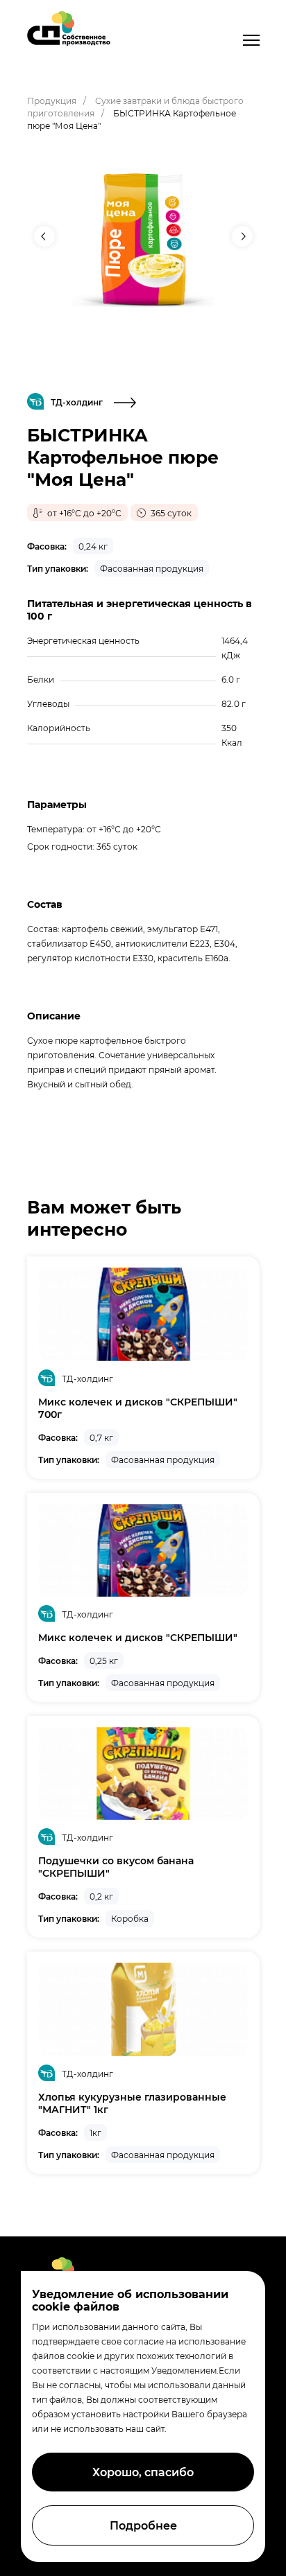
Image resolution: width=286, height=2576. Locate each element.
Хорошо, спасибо (143, 2472)
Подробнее (143, 2525)
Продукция (52, 100)
